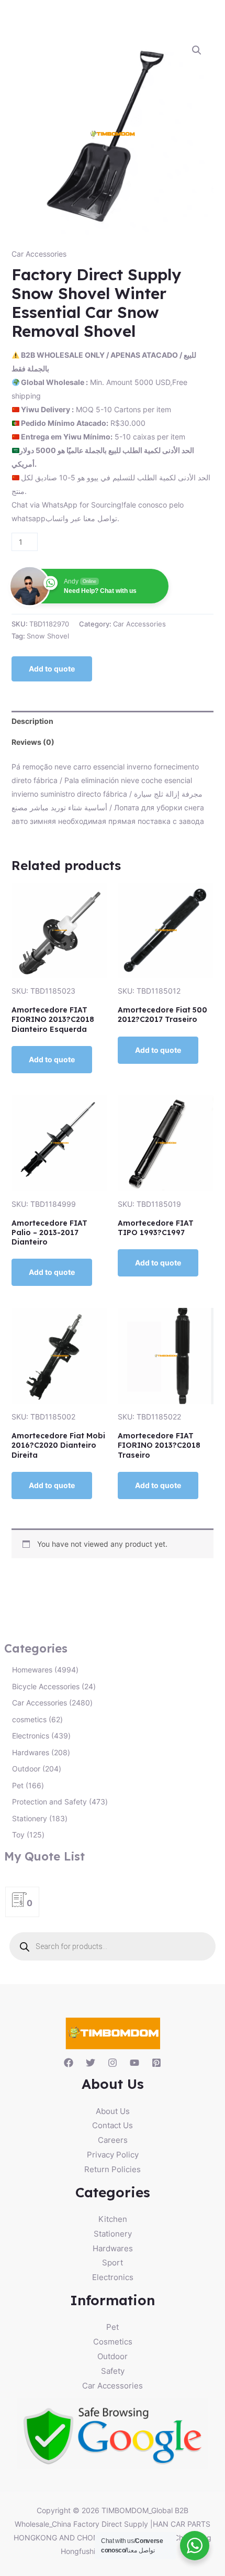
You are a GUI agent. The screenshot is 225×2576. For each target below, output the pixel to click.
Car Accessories (39, 254)
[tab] (113, 721)
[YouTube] (134, 2063)
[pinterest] (156, 2063)
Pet (113, 2327)
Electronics (113, 2277)
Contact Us (113, 2125)
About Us (113, 2111)
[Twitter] (91, 2063)
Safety (113, 2371)
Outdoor (113, 2356)
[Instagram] (113, 2063)
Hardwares (113, 2248)
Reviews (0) (33, 742)
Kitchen (113, 2219)
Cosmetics (113, 2342)
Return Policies (113, 2169)
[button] (197, 50)
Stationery (113, 2234)
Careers (113, 2140)
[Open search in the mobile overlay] (113, 1946)
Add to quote (52, 669)
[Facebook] (69, 2063)
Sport (113, 2263)
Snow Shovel (48, 636)
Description (32, 721)
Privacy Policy (113, 2155)
